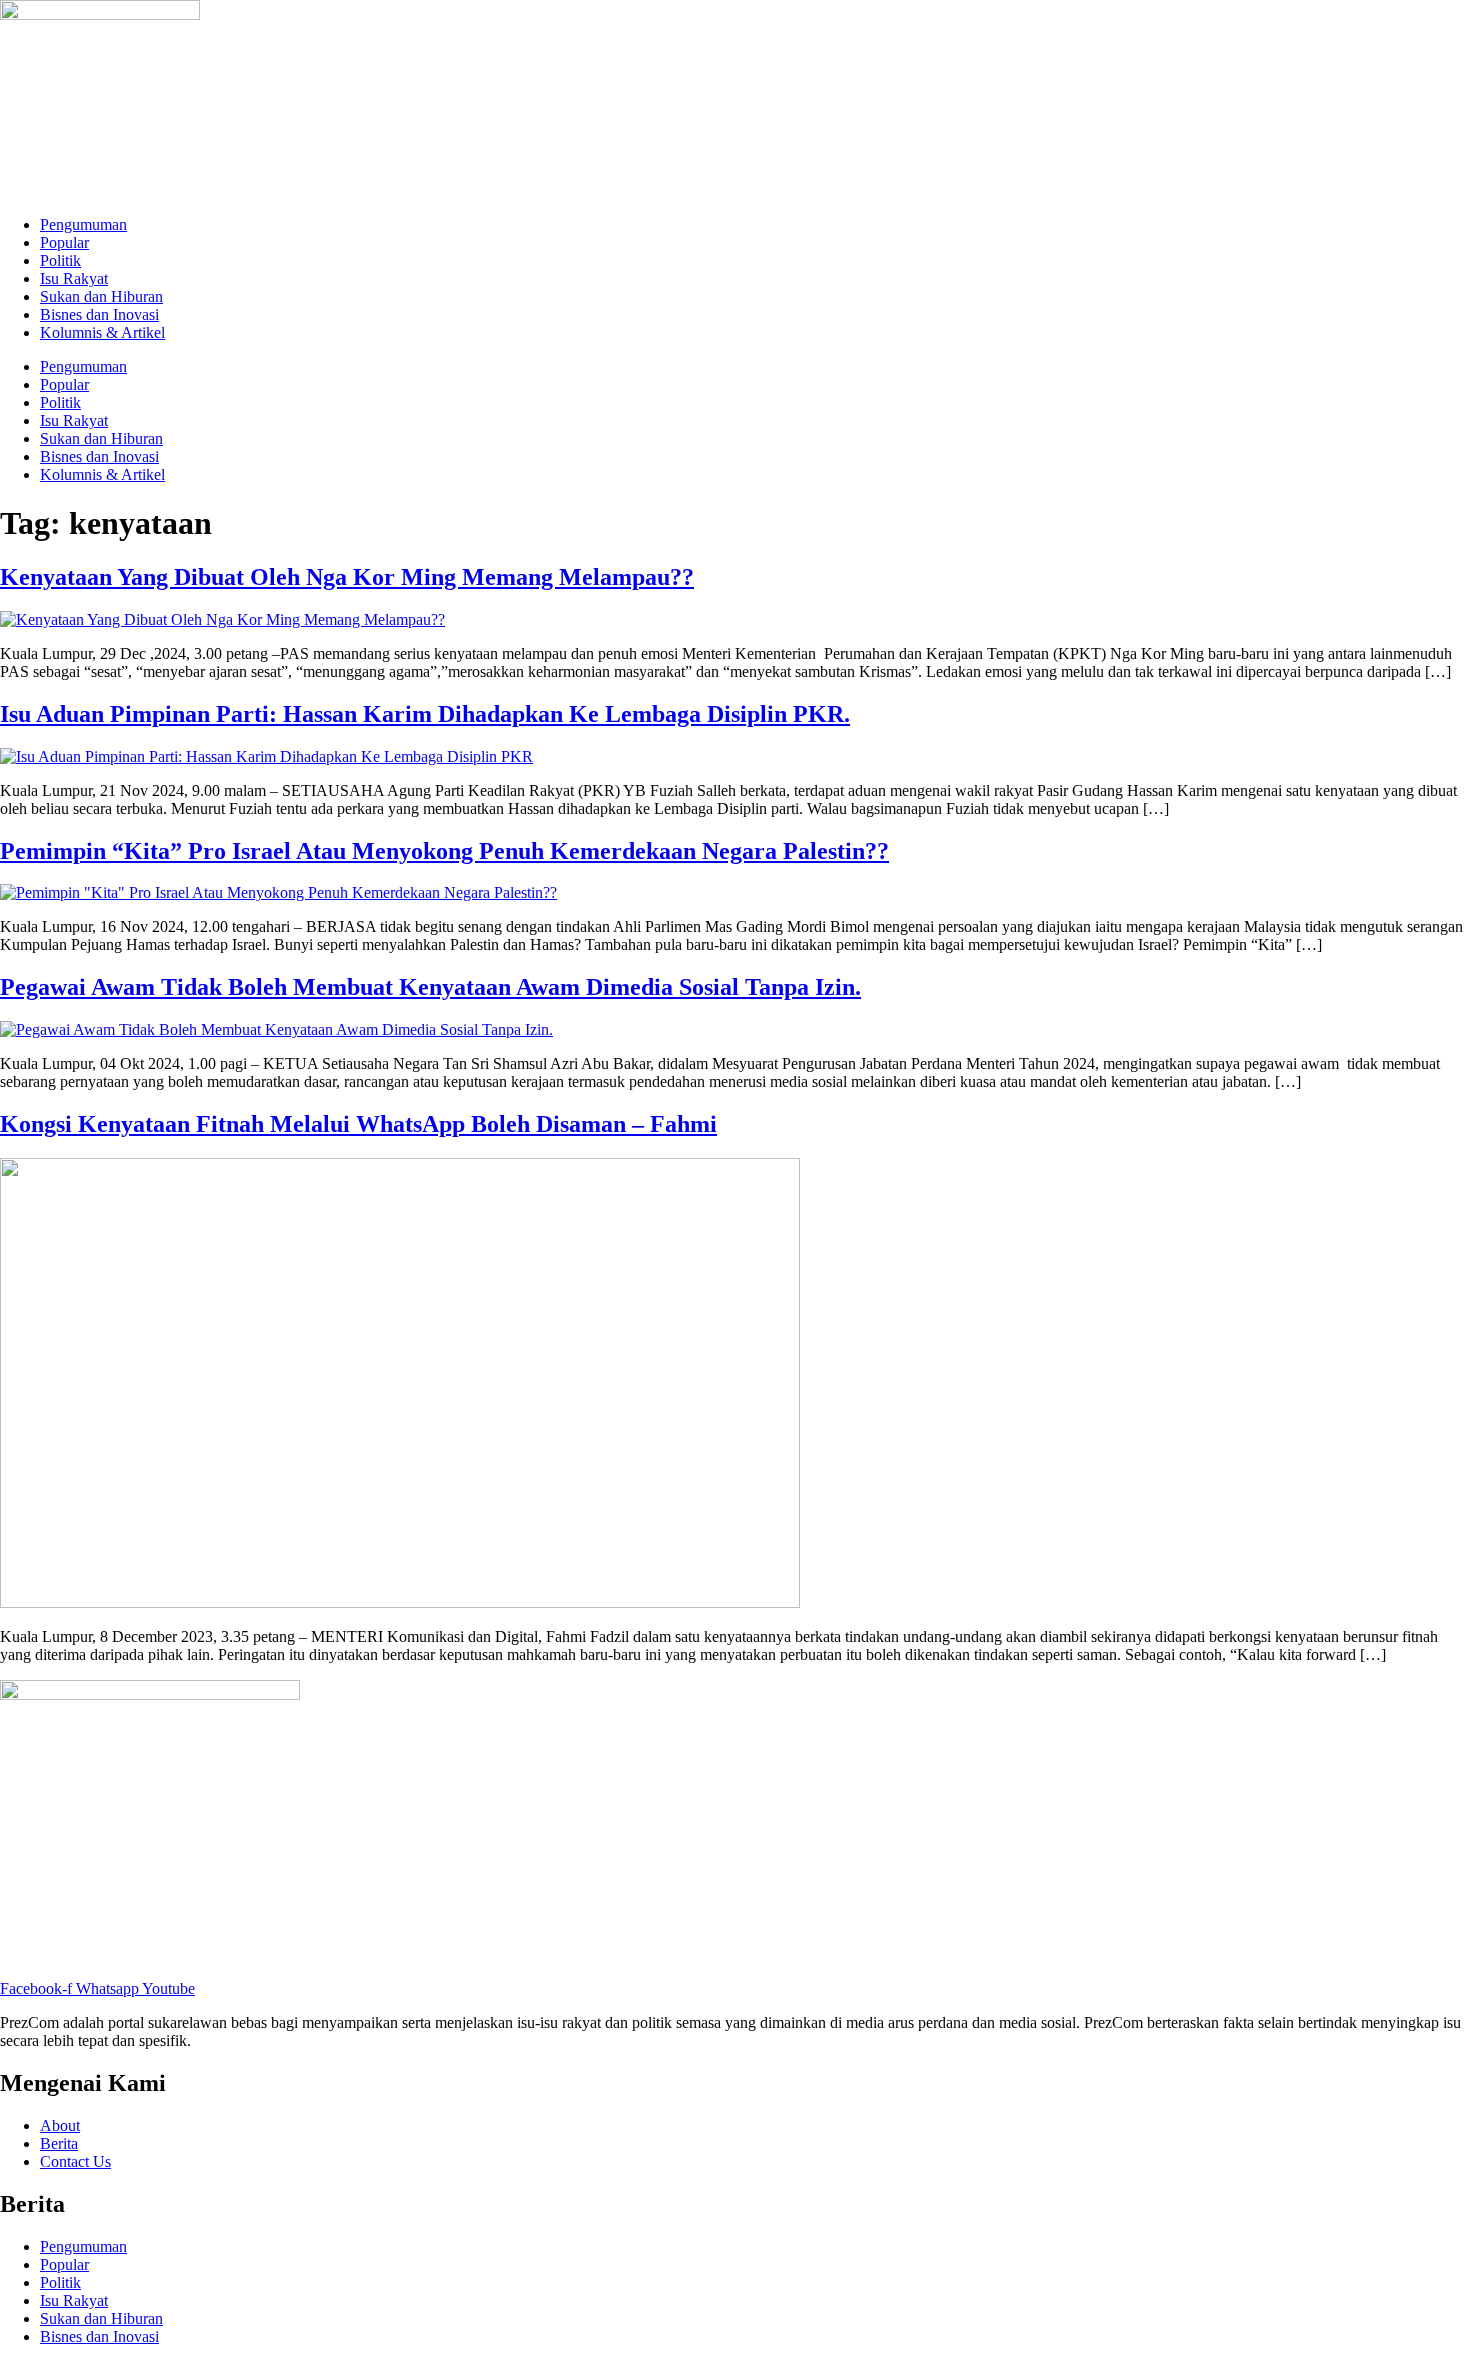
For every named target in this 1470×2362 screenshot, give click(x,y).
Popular (64, 242)
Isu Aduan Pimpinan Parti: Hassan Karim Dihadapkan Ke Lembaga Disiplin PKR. (425, 714)
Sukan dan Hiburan (101, 296)
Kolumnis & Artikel (102, 332)
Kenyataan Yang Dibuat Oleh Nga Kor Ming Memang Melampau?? (347, 577)
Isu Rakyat (74, 278)
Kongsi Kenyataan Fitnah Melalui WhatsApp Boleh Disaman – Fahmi (358, 1124)
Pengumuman (83, 224)
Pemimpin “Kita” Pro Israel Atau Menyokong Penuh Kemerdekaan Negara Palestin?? (444, 851)
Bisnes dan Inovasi (99, 314)
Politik (60, 260)
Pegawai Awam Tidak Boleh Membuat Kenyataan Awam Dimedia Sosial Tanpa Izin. (430, 987)
